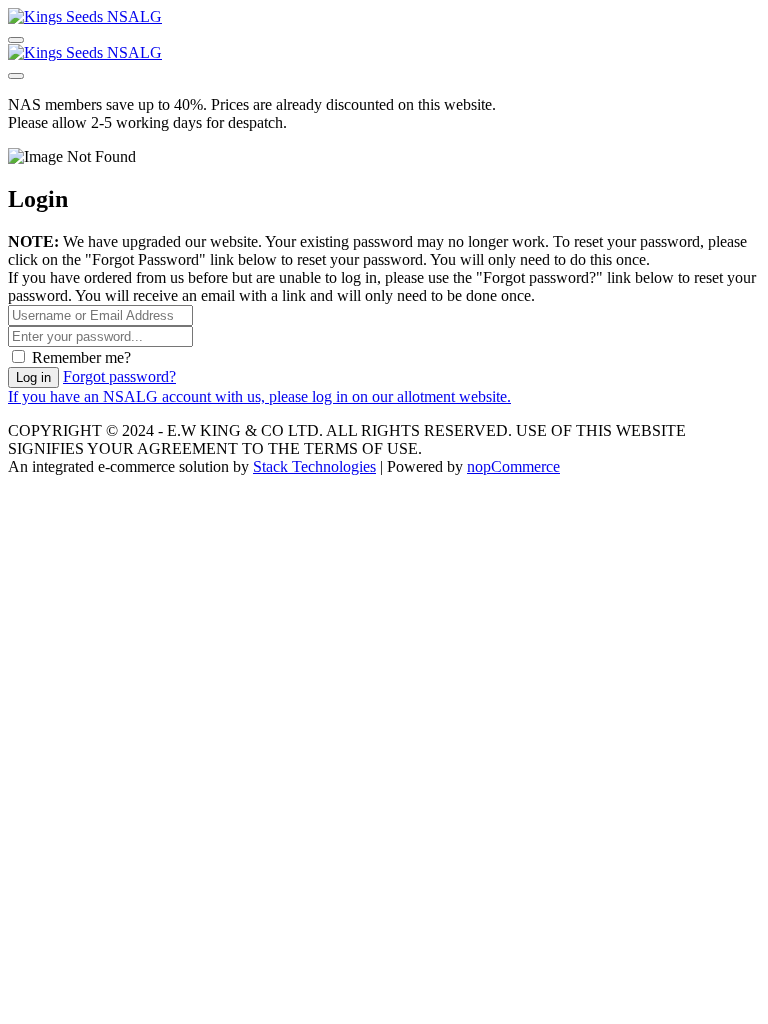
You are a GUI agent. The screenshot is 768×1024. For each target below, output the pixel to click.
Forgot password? (119, 376)
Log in (33, 377)
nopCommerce (513, 466)
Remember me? (81, 357)
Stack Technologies (314, 466)
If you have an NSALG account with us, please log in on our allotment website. (259, 396)
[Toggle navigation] (16, 40)
